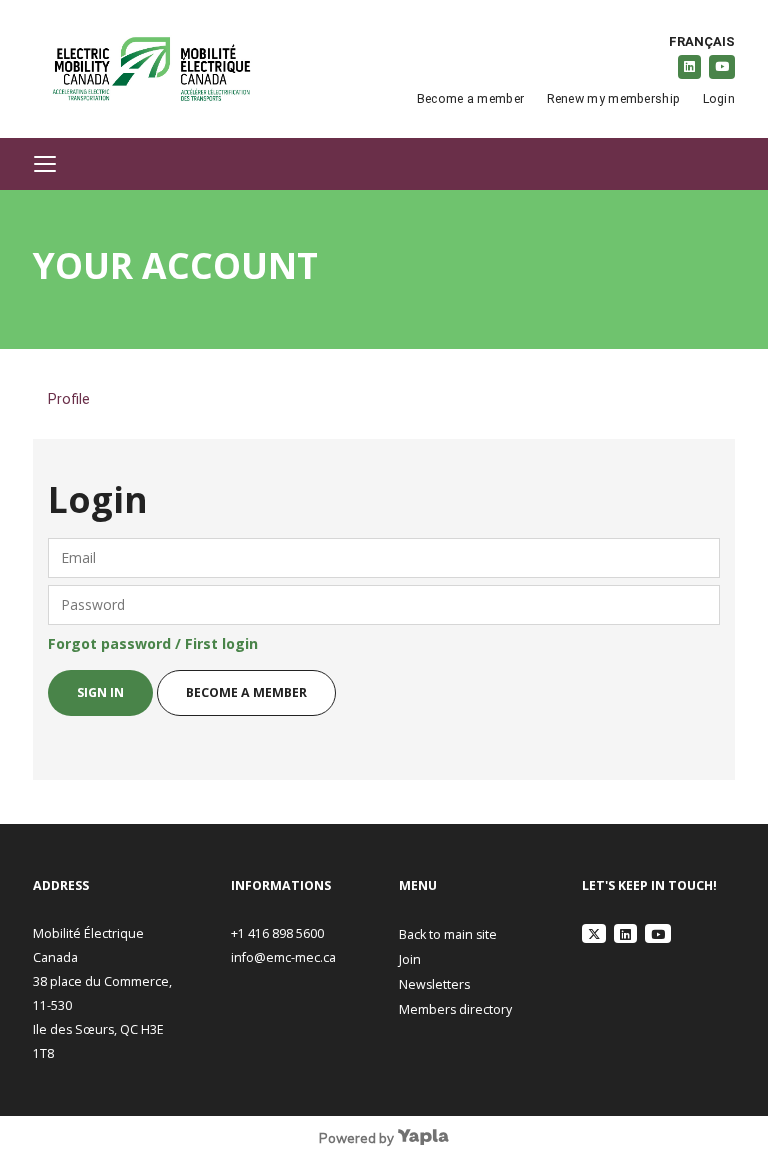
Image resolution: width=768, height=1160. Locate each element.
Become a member (470, 98)
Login (719, 98)
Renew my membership (614, 98)
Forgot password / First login (153, 643)
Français (702, 41)
